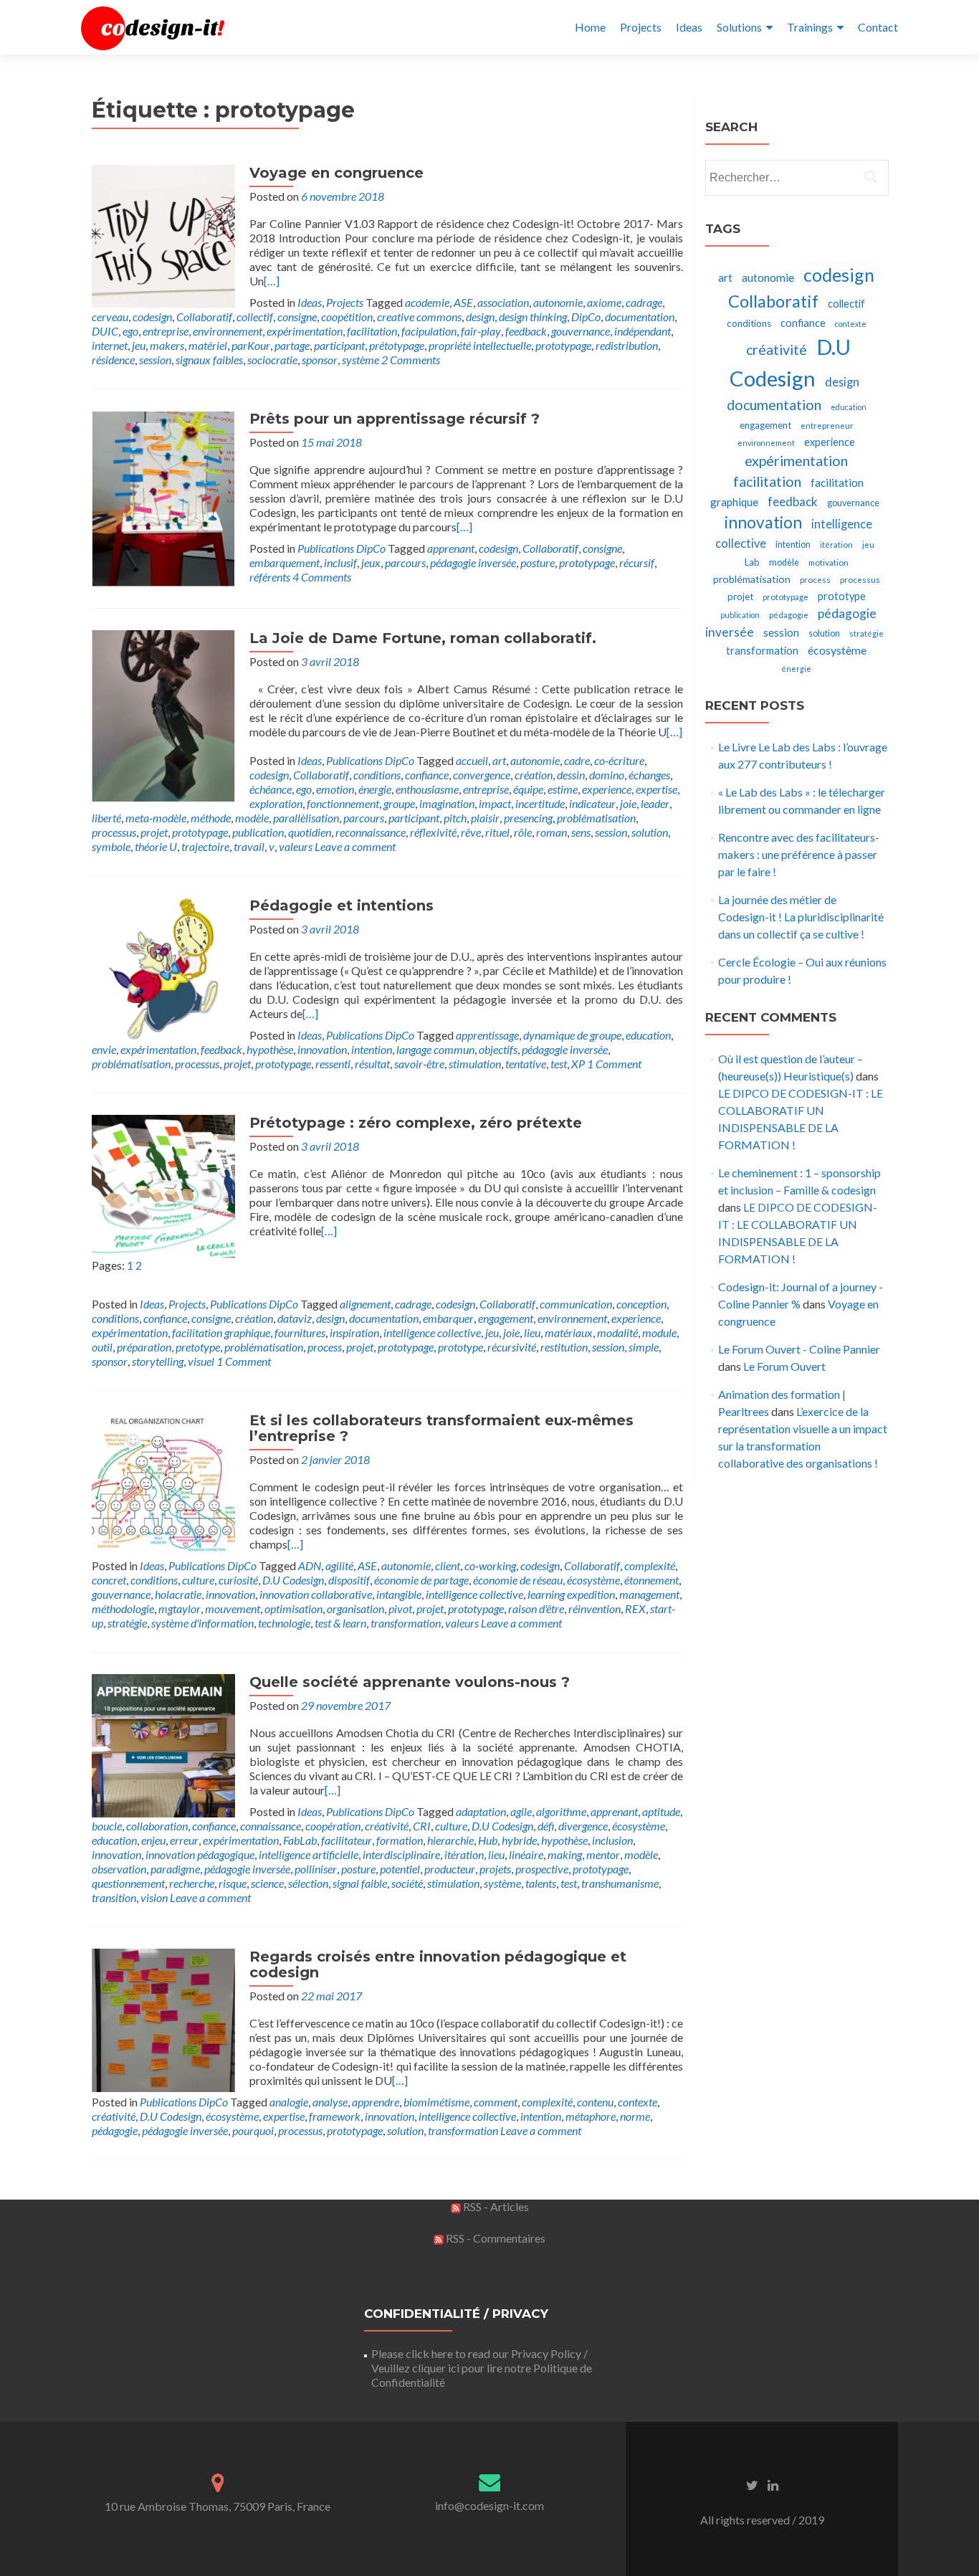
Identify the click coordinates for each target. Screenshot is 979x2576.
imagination (447, 803)
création (534, 775)
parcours (405, 562)
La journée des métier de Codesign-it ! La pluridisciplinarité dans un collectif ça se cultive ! (801, 917)
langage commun (435, 1049)
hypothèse (270, 1049)
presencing (528, 818)
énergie (375, 789)
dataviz (295, 1318)
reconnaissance (371, 832)
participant (339, 345)
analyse (330, 2102)
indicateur (592, 803)
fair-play (481, 331)
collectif (255, 317)
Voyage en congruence (336, 173)
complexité (650, 1565)
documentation (640, 317)
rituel (497, 832)
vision (154, 1897)
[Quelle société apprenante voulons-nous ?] (163, 1744)
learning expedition (571, 1594)
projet (154, 832)
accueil (472, 760)
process (325, 1347)
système (360, 360)
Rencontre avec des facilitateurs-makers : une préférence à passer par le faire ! (799, 854)
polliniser (316, 1869)
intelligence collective (432, 1332)
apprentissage (487, 1035)
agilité (339, 1565)
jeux (371, 562)
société (407, 1883)
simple (644, 1347)
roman (551, 832)
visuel (201, 1361)
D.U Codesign (293, 1580)
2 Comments (411, 360)
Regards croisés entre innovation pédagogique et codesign (438, 1964)
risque (233, 1883)
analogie (289, 2102)
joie (628, 803)
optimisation (293, 1608)
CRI (422, 1826)
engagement (506, 1318)
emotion (335, 789)
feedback (526, 331)
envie (104, 1049)
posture (538, 562)
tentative (526, 1064)
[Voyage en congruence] (163, 235)
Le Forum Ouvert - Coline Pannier (799, 1349)
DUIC (105, 331)
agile (521, 1811)
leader (655, 803)
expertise (656, 789)
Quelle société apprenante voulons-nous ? (410, 1682)
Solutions (739, 27)
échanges (649, 775)
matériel (208, 345)
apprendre (376, 2102)
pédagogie (115, 2130)
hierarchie (450, 1840)
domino (607, 775)
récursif (637, 562)
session (155, 360)
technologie (284, 1623)
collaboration (157, 1826)
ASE (463, 302)
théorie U (156, 846)
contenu (595, 2102)
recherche (192, 1883)
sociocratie (272, 360)
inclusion (612, 1840)
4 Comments (322, 577)
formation (400, 1840)
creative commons (419, 317)
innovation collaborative (316, 1594)
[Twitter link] (752, 2484)
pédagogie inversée (473, 562)
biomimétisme (436, 2102)
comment (496, 2102)
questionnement (128, 1883)
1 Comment (614, 1064)
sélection (308, 1883)
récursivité (512, 1347)
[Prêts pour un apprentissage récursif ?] (163, 497)
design (480, 317)
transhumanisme (620, 1883)
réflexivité (433, 832)
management (649, 1594)
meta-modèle (156, 818)
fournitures (300, 1332)
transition (114, 1897)
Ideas (689, 27)
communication (576, 1304)
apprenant (451, 548)
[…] (272, 281)
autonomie (558, 302)
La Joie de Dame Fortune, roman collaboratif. (423, 638)
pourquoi (253, 2130)
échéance (271, 789)
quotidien (310, 832)
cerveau (110, 317)
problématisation (596, 818)
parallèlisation (306, 818)
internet (110, 345)
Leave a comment (355, 846)
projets (495, 1869)
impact (495, 803)
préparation (144, 1347)
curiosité (238, 1580)
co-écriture (619, 760)
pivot (400, 1608)
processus (114, 832)
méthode (211, 818)
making (565, 1854)
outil (102, 1347)
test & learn (340, 1623)
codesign (152, 317)
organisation (355, 1608)
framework (335, 2116)
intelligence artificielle (309, 1854)
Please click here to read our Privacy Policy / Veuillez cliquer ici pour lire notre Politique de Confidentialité (482, 2368)
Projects (641, 27)
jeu (139, 345)
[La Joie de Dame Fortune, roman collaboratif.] (163, 714)
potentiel (400, 1869)
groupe (399, 803)
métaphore (591, 2116)
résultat (372, 1064)
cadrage (644, 302)
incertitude (540, 803)
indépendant (643, 331)
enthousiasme (427, 789)
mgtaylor (180, 1608)
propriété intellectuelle (480, 345)
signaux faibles (209, 360)
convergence (482, 775)
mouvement (233, 1608)
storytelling (158, 1361)
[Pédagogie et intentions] (163, 968)
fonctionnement (343, 803)
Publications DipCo (342, 548)
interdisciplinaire (401, 1854)
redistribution (627, 345)
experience (607, 789)
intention (372, 1049)
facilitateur (347, 1840)
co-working (490, 1565)
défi (546, 1826)
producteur (450, 1869)
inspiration (354, 1332)
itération (464, 1854)
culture (198, 1580)
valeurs (296, 846)
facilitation (372, 331)
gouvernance (581, 331)
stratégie (127, 1623)
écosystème (593, 1580)
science (267, 1883)
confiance (427, 775)
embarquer (448, 1318)
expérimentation (305, 331)
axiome (604, 302)
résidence (113, 360)
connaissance (271, 1826)
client (448, 1565)
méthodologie (123, 1608)
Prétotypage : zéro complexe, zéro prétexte (416, 1123)
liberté (106, 818)
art (499, 760)
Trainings (810, 27)
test (559, 1064)
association (503, 302)
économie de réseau (518, 1580)
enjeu (153, 1840)
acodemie (427, 302)
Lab (752, 562)
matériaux (569, 1332)
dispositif (349, 1580)
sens (581, 832)
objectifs (498, 1049)
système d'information (202, 1623)
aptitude (661, 1811)
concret (109, 1580)
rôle (523, 832)
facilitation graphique (221, 1332)
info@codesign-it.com (489, 2505)
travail (249, 846)
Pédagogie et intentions (342, 906)
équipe (528, 789)
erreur (184, 1840)
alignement (365, 1304)
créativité (387, 1826)
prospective (542, 1869)
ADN (310, 1565)
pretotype (198, 1347)
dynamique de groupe (572, 1035)
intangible (399, 1594)
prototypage (563, 345)
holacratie (178, 1594)
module (659, 1332)
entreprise (166, 331)
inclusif (340, 562)
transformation (406, 1623)
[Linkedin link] (773, 2484)
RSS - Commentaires (495, 2238)
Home (590, 27)
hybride (519, 1840)
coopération (333, 1826)
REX (635, 1608)
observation (119, 1869)
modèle (252, 818)
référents (270, 577)
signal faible (360, 1883)
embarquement (285, 562)
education (648, 1035)
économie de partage (421, 1580)
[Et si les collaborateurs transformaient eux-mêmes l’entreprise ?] (163, 1482)
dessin (571, 775)
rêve (471, 832)
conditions (377, 775)
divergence (583, 1826)
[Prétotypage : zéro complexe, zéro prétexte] (163, 1185)
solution (650, 832)
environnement (228, 331)
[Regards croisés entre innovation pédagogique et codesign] (163, 2019)
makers (167, 345)
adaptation (481, 1811)
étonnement (651, 1580)
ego (130, 331)
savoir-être (419, 1064)
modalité (617, 1332)
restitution (564, 1347)
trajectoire (205, 846)
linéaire (526, 1854)
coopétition (347, 317)
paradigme (175, 1869)
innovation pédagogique (200, 1854)
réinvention (594, 1608)
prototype (460, 1347)
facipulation (429, 331)
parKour (251, 345)
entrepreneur (827, 426)
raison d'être (536, 1608)
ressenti (333, 1064)
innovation (322, 1049)
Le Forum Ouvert (784, 1366)
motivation (828, 562)
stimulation (475, 1064)
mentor (603, 1854)
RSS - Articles (495, 2206)
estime (563, 789)
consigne (297, 317)
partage (292, 345)
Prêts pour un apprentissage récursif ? (395, 419)
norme (635, 2116)
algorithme (561, 1811)
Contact (878, 27)
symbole (111, 846)
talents (541, 1883)
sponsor (320, 360)
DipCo (586, 317)
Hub (488, 1840)
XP (578, 1064)
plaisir (485, 818)
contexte (637, 2102)
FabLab (300, 1840)
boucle (107, 1826)
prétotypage (397, 345)
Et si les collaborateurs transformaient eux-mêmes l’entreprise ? (441, 1428)
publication (258, 832)
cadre (577, 760)
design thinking (533, 317)
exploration (276, 803)
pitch (455, 818)
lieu (532, 1332)
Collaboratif (204, 317)
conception (641, 1304)
